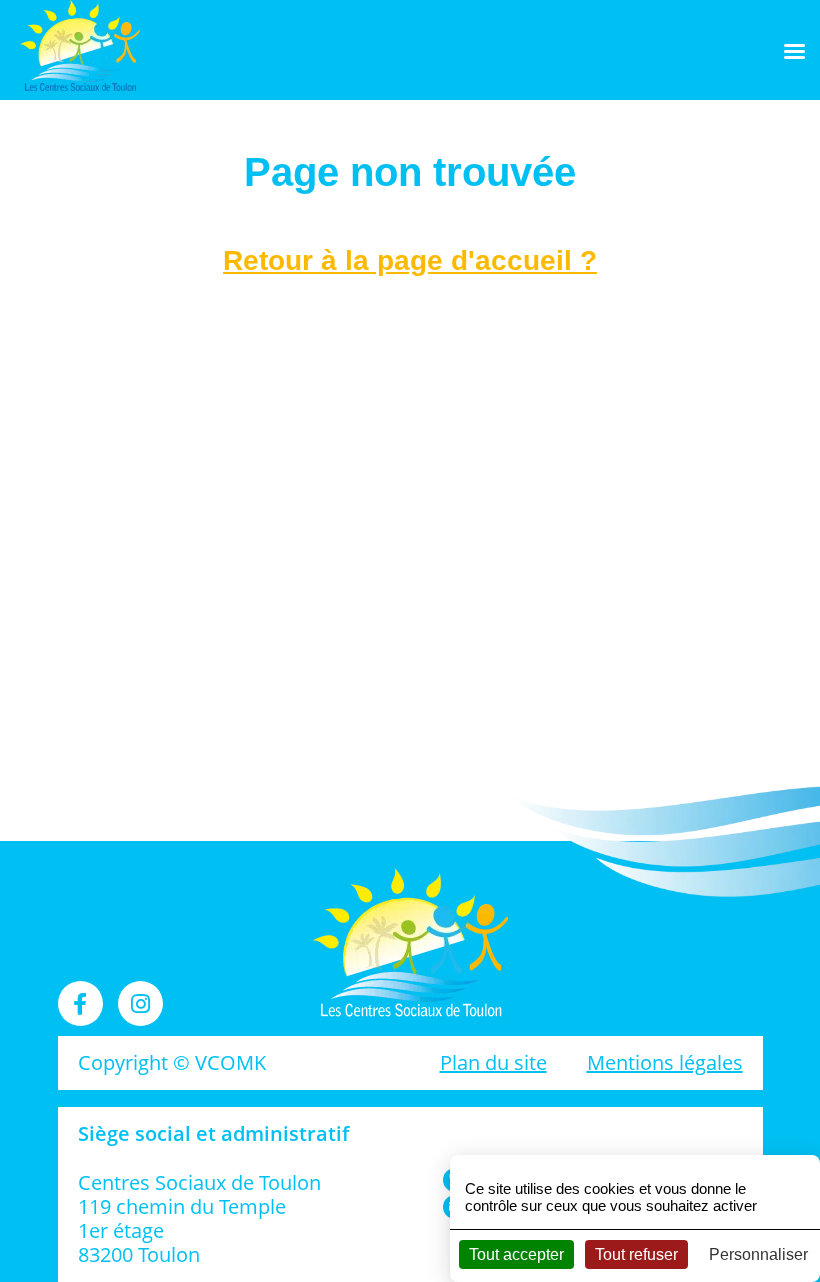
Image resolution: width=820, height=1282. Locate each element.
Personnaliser (758, 1254)
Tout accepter (516, 1254)
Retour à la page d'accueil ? (410, 260)
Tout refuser (636, 1254)
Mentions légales (665, 1062)
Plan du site (493, 1062)
